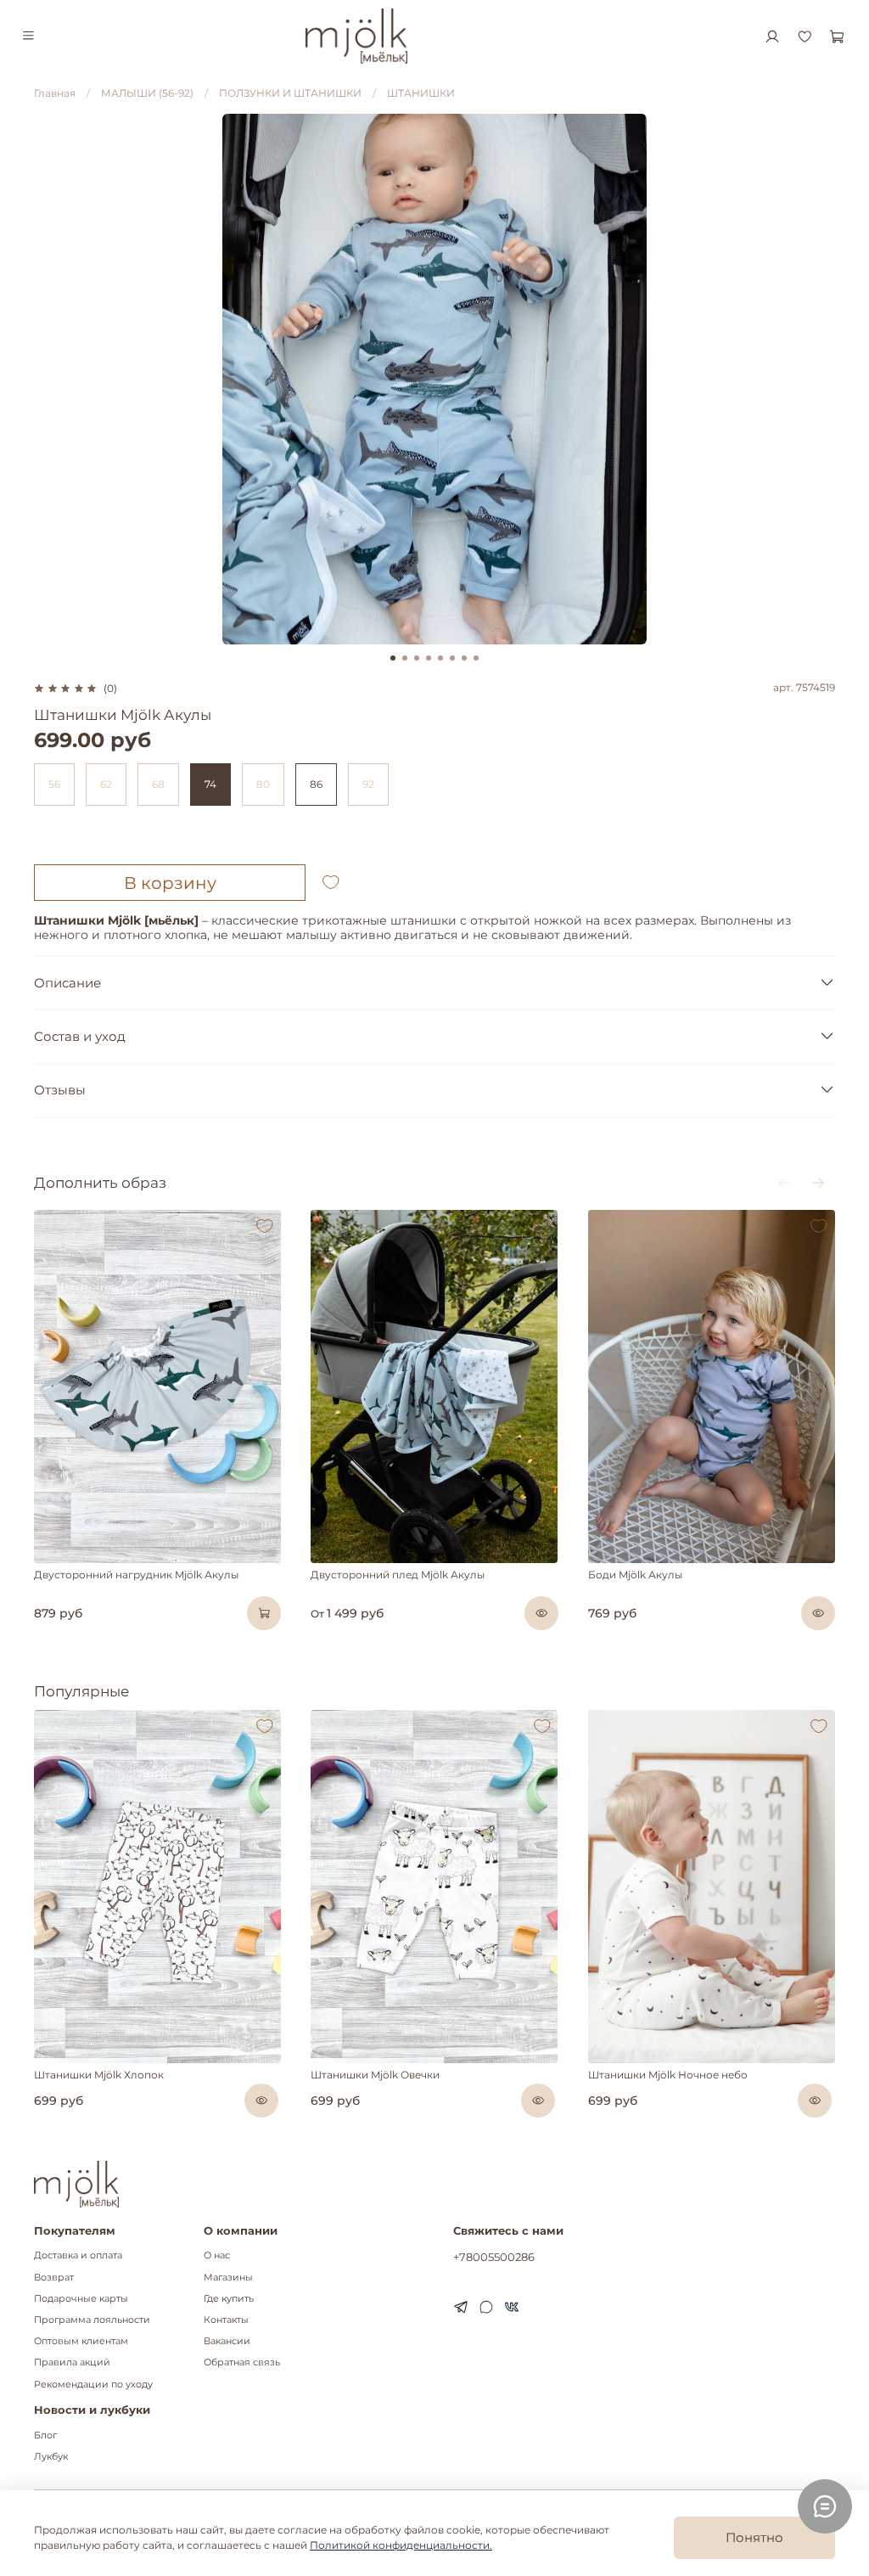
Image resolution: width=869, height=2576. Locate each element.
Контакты (226, 2320)
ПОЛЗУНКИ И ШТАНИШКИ (290, 93)
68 (158, 784)
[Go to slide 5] (440, 658)
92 (368, 784)
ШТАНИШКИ (421, 93)
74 (210, 784)
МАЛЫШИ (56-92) (147, 93)
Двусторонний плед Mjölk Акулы (398, 1575)
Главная (55, 93)
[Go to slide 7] (464, 658)
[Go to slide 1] (393, 658)
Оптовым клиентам (81, 2341)
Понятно (754, 2537)
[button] (75, 1559)
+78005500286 (494, 2257)
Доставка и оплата (78, 2255)
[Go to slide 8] (476, 658)
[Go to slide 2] (405, 658)
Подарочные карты (81, 2299)
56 (54, 784)
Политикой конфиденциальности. (401, 2545)
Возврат (54, 2278)
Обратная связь (242, 2362)
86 (316, 784)
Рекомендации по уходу (93, 2385)
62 (106, 784)
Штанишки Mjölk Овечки (375, 2075)
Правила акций (72, 2362)
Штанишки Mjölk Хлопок (99, 2075)
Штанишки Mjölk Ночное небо (668, 2075)
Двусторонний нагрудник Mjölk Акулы (136, 1575)
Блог (45, 2435)
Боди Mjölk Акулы (635, 1575)
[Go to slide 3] (417, 658)
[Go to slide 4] (429, 658)
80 (263, 784)
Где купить (229, 2299)
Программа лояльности (92, 2320)
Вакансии (227, 2341)
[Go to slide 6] (452, 658)
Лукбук (51, 2457)
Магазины (228, 2278)
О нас (217, 2255)
